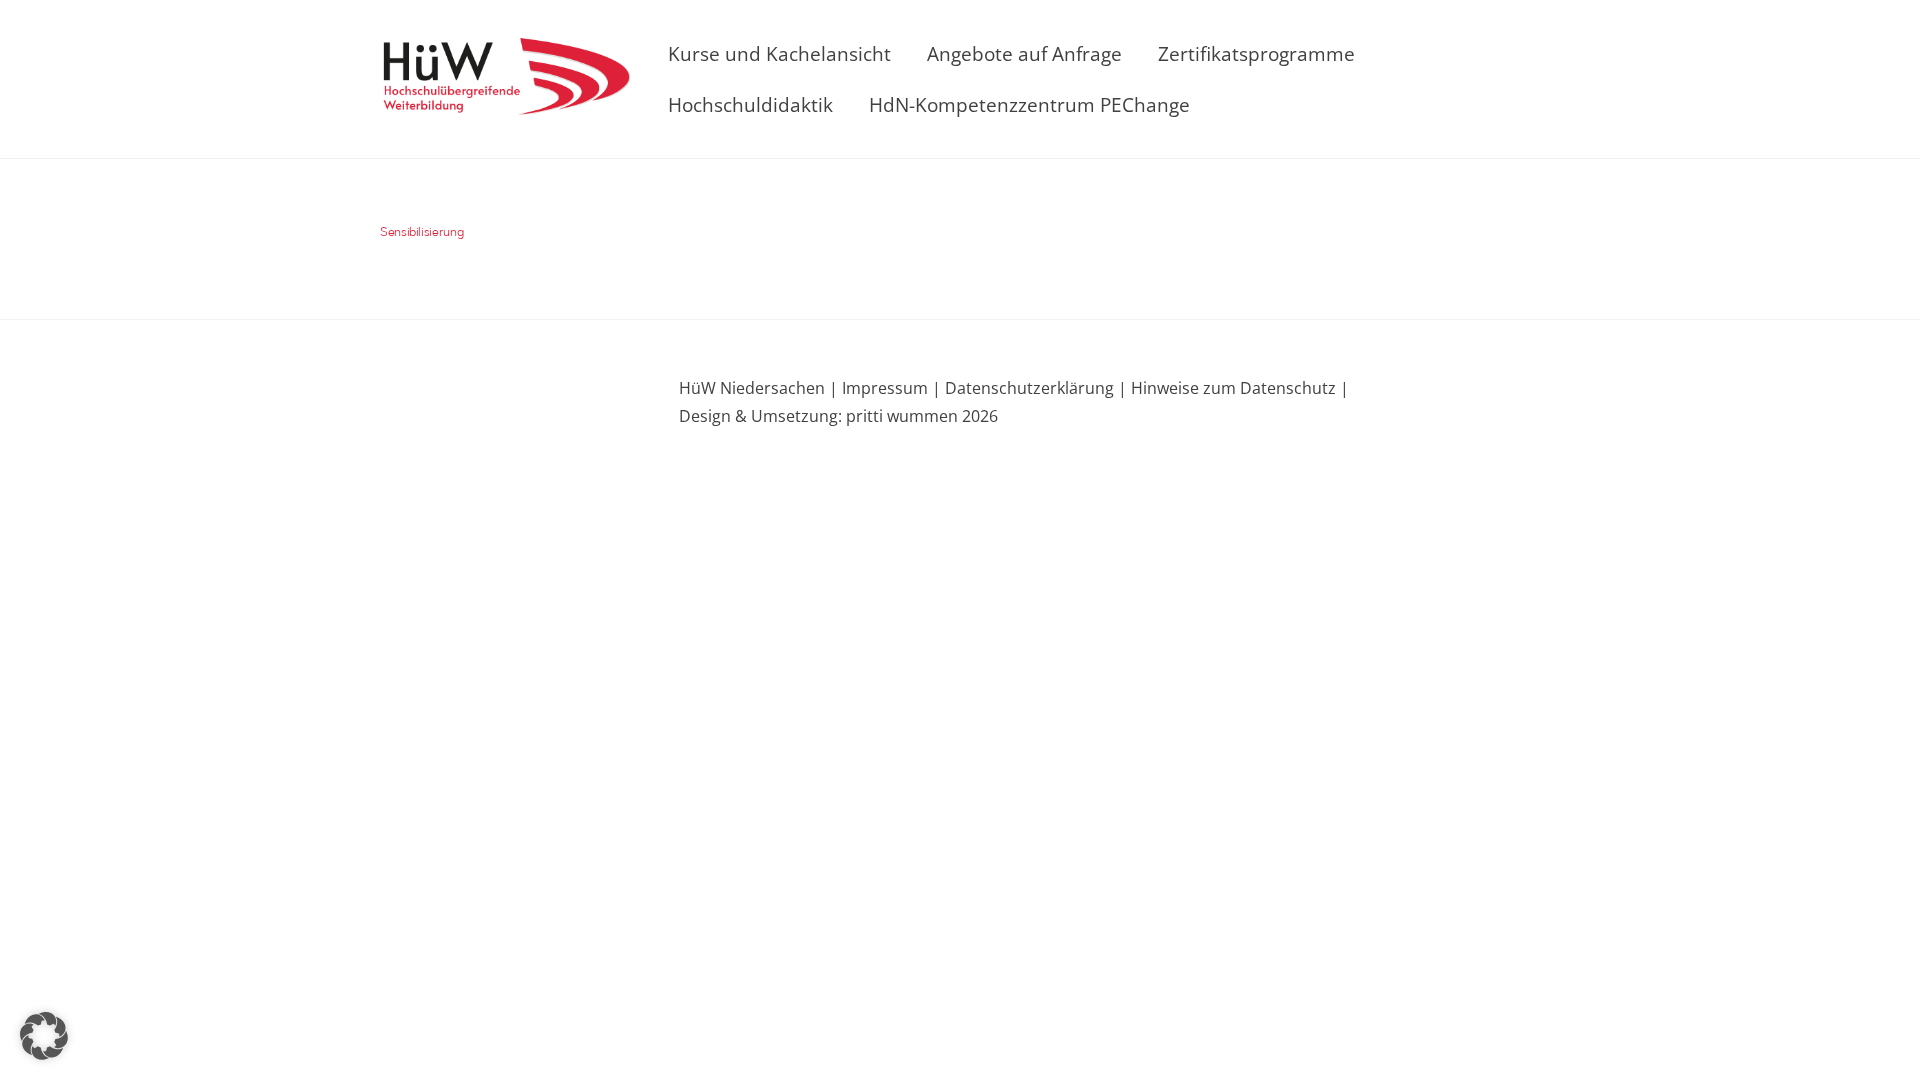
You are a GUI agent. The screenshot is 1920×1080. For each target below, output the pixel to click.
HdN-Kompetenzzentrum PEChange (1029, 104)
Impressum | (891, 388)
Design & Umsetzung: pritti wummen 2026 (838, 416)
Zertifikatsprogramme (1256, 53)
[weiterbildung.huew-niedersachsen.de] (505, 102)
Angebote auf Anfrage (1024, 53)
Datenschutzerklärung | (1034, 388)
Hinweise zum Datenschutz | (1238, 388)
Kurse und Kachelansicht (779, 53)
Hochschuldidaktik (750, 104)
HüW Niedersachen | (760, 388)
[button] (44, 1036)
